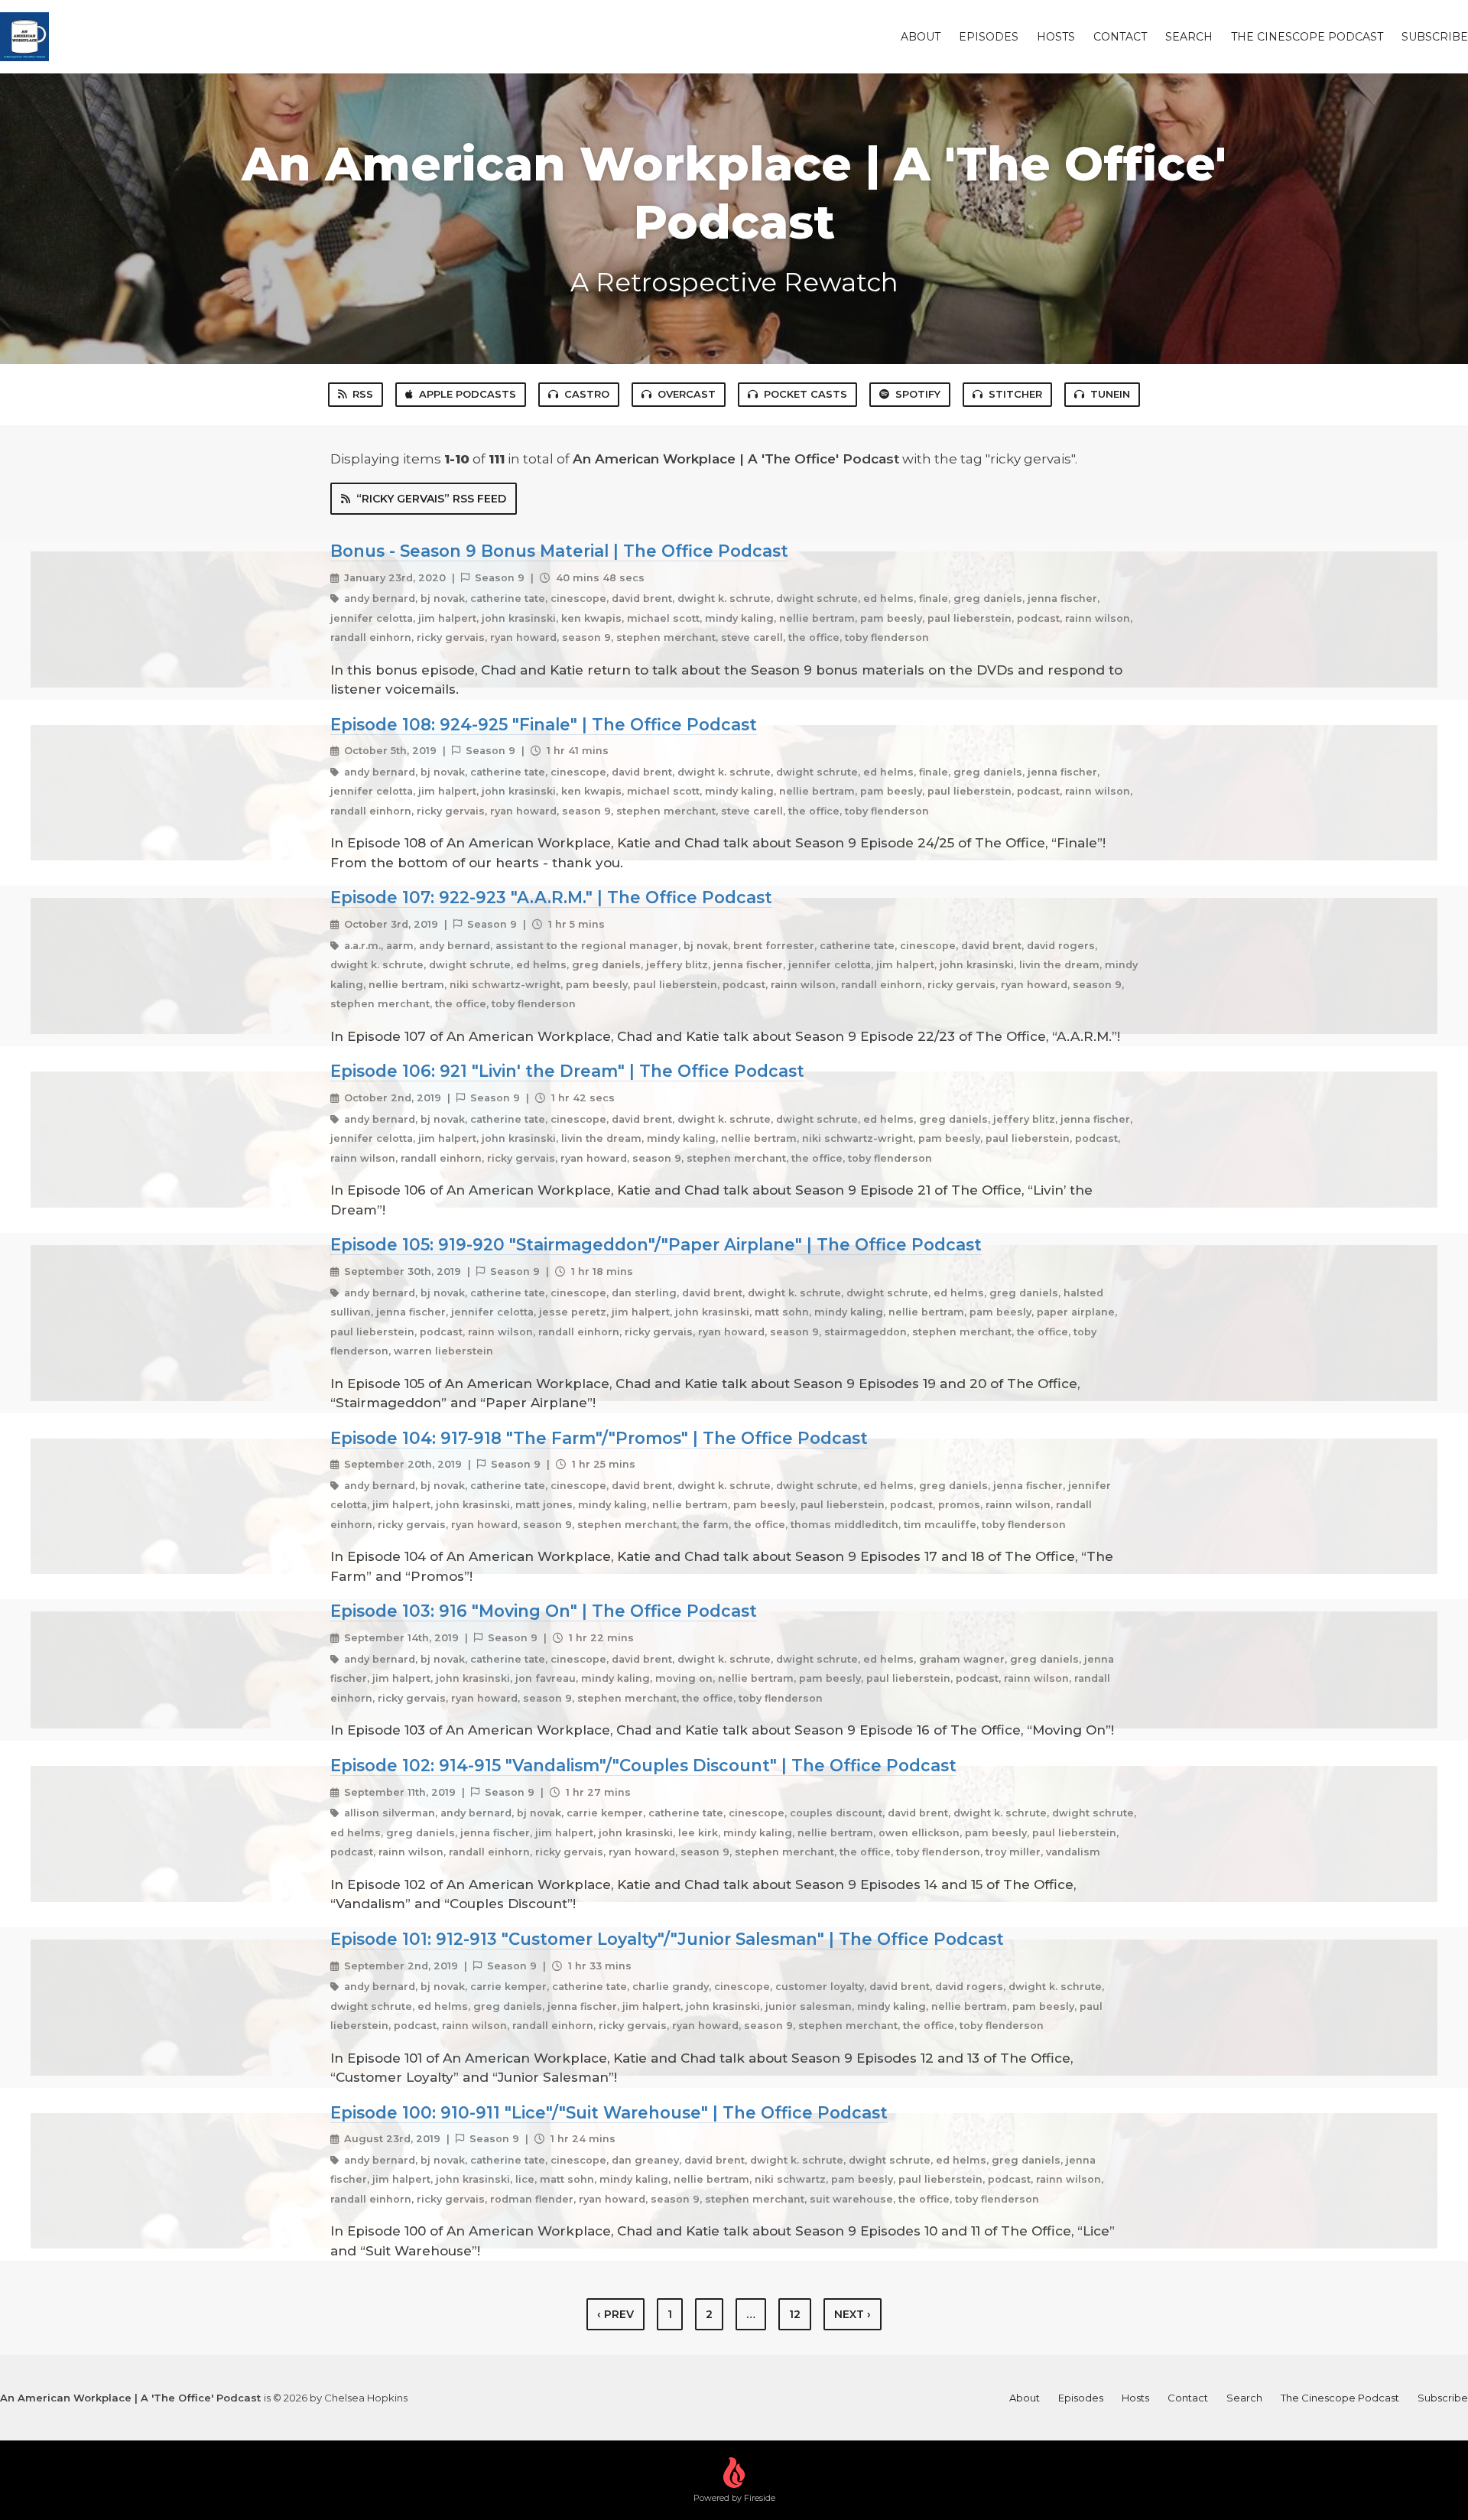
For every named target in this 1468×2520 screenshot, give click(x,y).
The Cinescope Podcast (1307, 37)
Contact (1120, 37)
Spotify (918, 394)
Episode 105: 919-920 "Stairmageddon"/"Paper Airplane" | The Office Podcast (656, 1244)
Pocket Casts (805, 394)
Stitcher (1015, 394)
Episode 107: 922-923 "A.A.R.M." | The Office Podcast (551, 897)
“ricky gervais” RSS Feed (431, 499)
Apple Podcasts (468, 394)
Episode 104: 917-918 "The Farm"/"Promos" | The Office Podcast (599, 1438)
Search (1189, 37)
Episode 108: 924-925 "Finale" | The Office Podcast (544, 724)
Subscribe (1435, 37)
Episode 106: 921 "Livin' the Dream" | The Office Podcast (567, 1071)
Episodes (989, 37)
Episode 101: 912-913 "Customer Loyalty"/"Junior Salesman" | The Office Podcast (667, 1939)
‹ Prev (615, 2314)
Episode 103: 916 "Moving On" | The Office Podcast (544, 1611)
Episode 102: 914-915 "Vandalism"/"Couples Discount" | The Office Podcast (643, 1765)
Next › (853, 2314)
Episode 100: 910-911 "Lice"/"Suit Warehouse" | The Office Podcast (609, 2112)
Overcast (687, 394)
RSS (363, 394)
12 (795, 2314)
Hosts (1056, 37)
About (921, 37)
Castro (587, 394)
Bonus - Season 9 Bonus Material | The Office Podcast (559, 551)
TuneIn (1110, 394)
